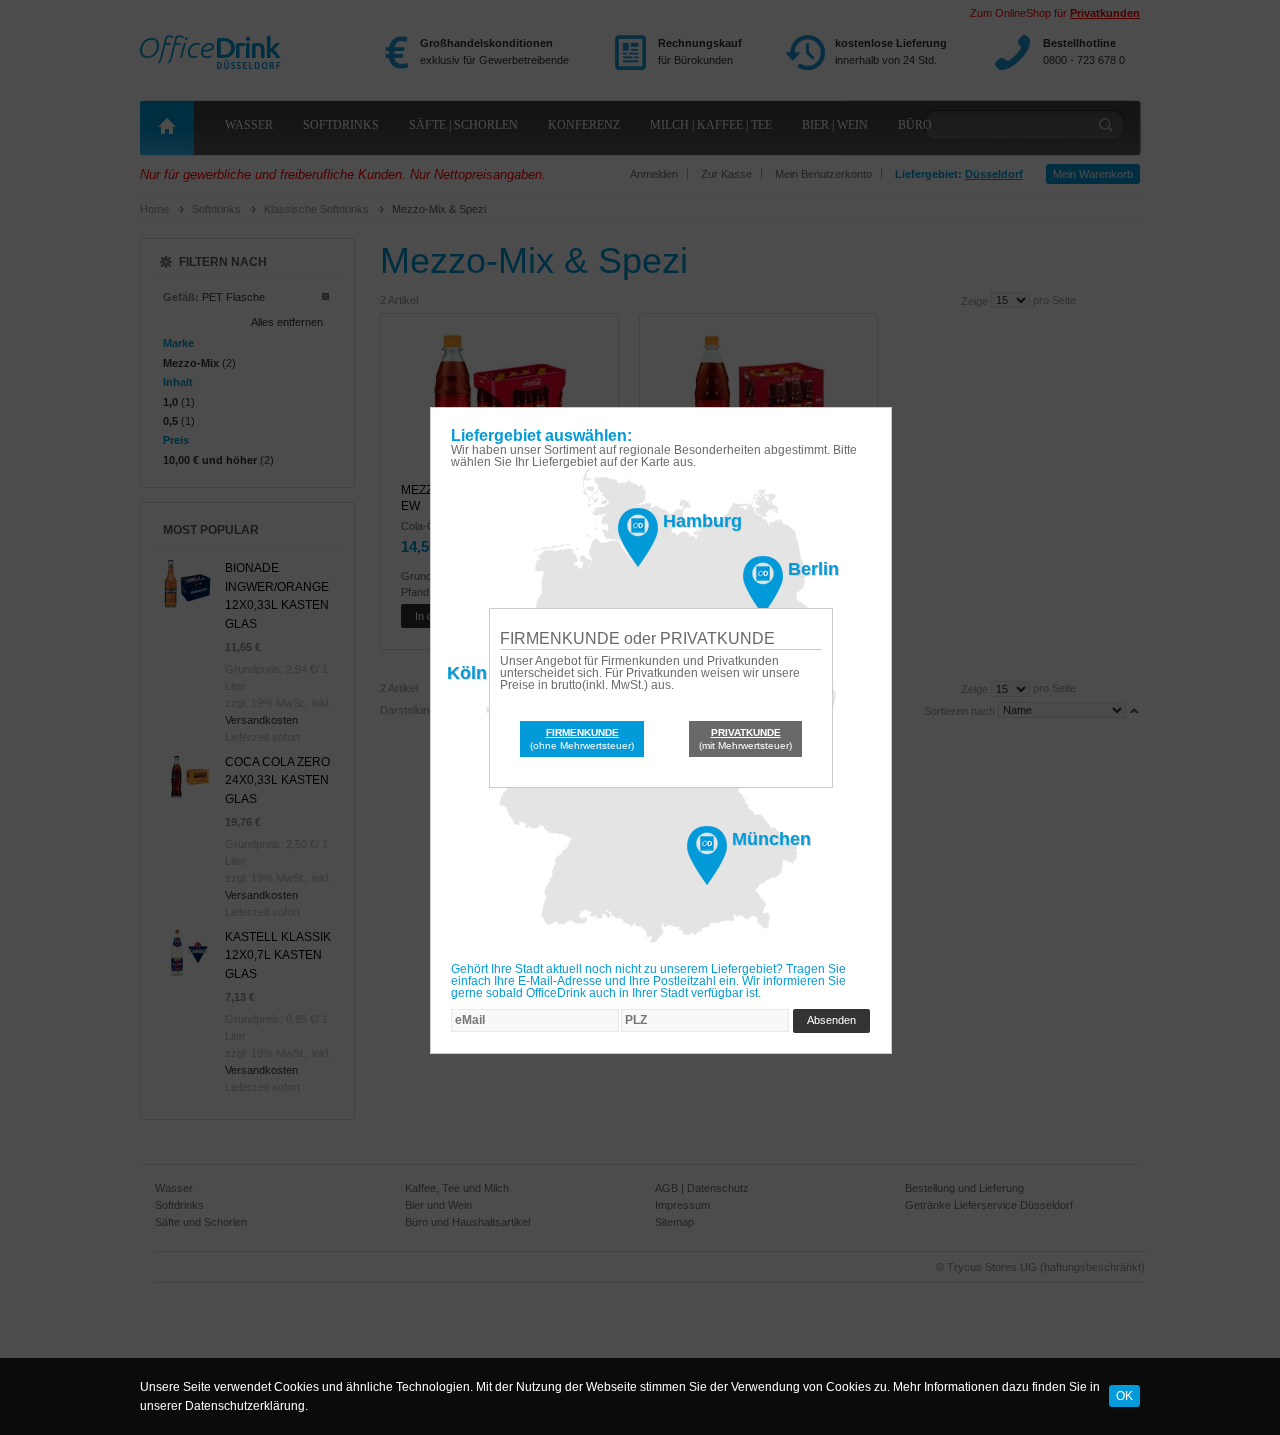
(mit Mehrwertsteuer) (745, 739)
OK (1124, 1396)
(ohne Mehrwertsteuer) (582, 739)
